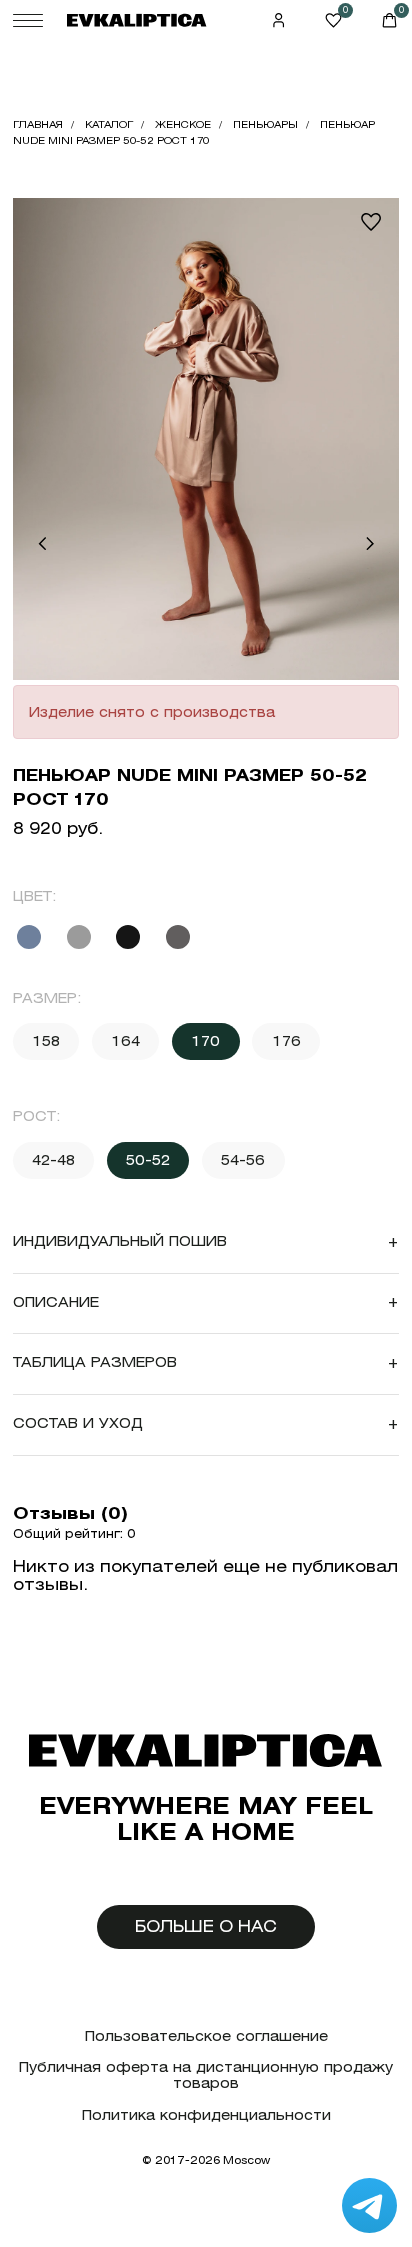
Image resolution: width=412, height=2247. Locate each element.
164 (125, 1041)
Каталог (109, 124)
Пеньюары (265, 124)
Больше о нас (206, 1926)
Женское (183, 124)
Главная (38, 124)
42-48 (53, 1160)
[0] (333, 20)
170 (205, 1041)
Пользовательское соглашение (206, 2036)
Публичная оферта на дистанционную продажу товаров (206, 2075)
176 (286, 1041)
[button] (42, 544)
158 (46, 1041)
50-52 (148, 1160)
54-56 (243, 1160)
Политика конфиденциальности (206, 2115)
